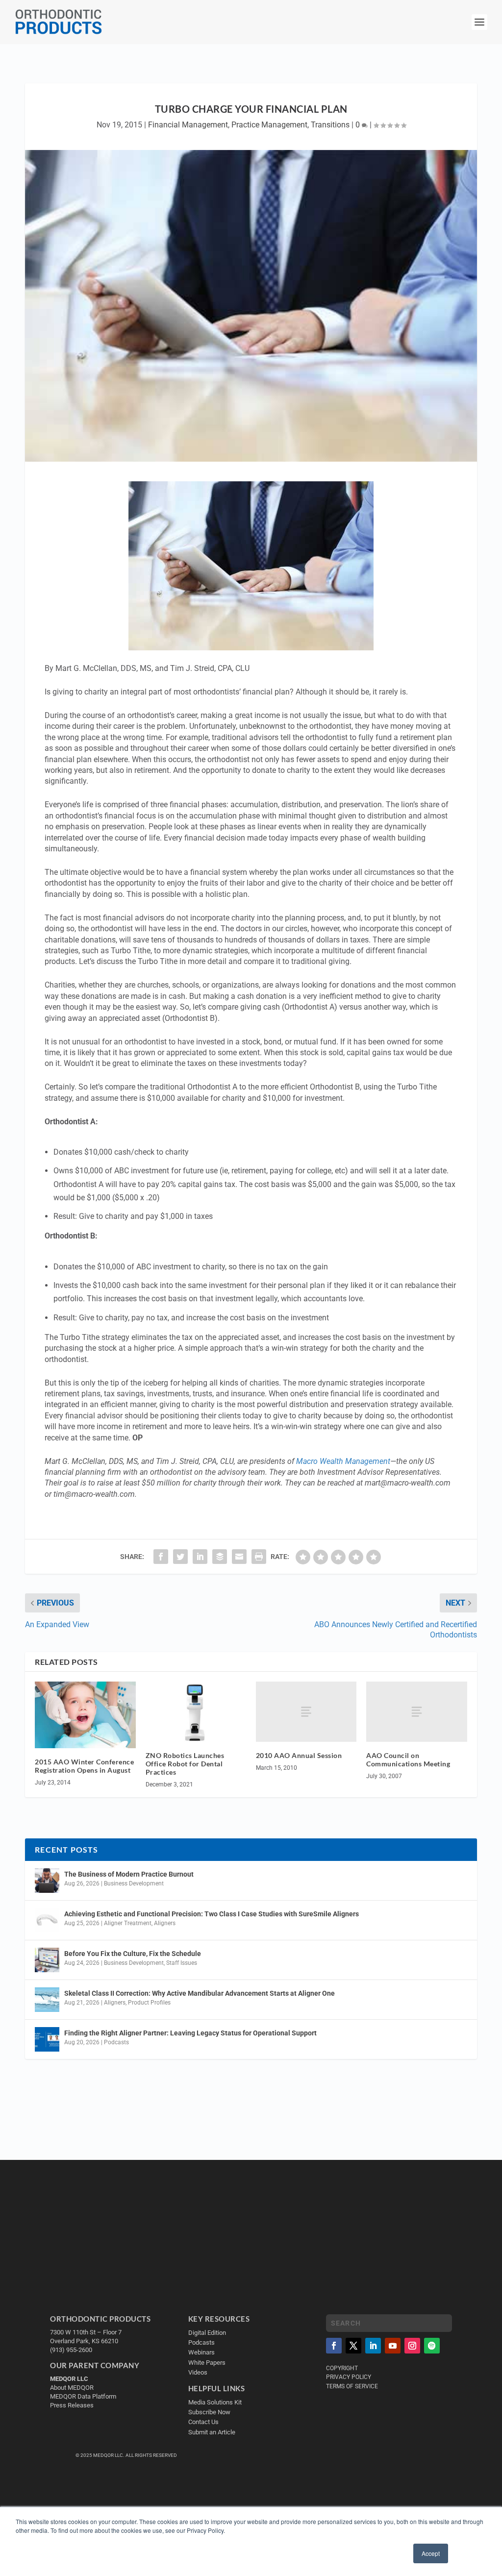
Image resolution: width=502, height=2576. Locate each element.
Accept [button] (431, 2553)
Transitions (330, 125)
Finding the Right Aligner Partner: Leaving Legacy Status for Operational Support (190, 2033)
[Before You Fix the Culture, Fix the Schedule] (47, 1960)
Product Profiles (149, 2003)
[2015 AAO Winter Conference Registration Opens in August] (85, 1715)
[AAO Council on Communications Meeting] (416, 1712)
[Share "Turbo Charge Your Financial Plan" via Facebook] (161, 1557)
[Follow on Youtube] (393, 2346)
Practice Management (269, 125)
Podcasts (116, 2042)
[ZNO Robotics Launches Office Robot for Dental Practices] (196, 1712)
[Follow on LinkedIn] (373, 2346)
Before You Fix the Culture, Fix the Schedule (133, 1954)
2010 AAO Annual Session (299, 1755)
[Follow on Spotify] (432, 2346)
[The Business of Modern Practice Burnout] (47, 1881)
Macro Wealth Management (343, 1461)
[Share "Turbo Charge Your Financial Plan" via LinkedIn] (200, 1557)
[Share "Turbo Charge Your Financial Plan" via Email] (239, 1557)
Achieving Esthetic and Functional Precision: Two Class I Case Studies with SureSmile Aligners (212, 1914)
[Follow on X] (353, 2346)
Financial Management (188, 125)
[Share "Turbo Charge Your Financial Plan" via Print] (259, 1557)
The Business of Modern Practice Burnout (129, 1874)
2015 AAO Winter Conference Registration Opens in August (84, 1766)
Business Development (134, 1883)
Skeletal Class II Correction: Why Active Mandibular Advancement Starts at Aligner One (200, 1993)
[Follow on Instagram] (412, 2346)
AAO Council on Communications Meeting (408, 1759)
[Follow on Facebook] (334, 2346)
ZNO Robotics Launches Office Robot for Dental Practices (185, 1764)
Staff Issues (182, 1963)
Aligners (165, 1923)
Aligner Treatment (128, 1923)
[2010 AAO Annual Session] (306, 1712)
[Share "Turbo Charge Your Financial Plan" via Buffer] (220, 1557)
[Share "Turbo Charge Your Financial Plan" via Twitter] (180, 1557)
